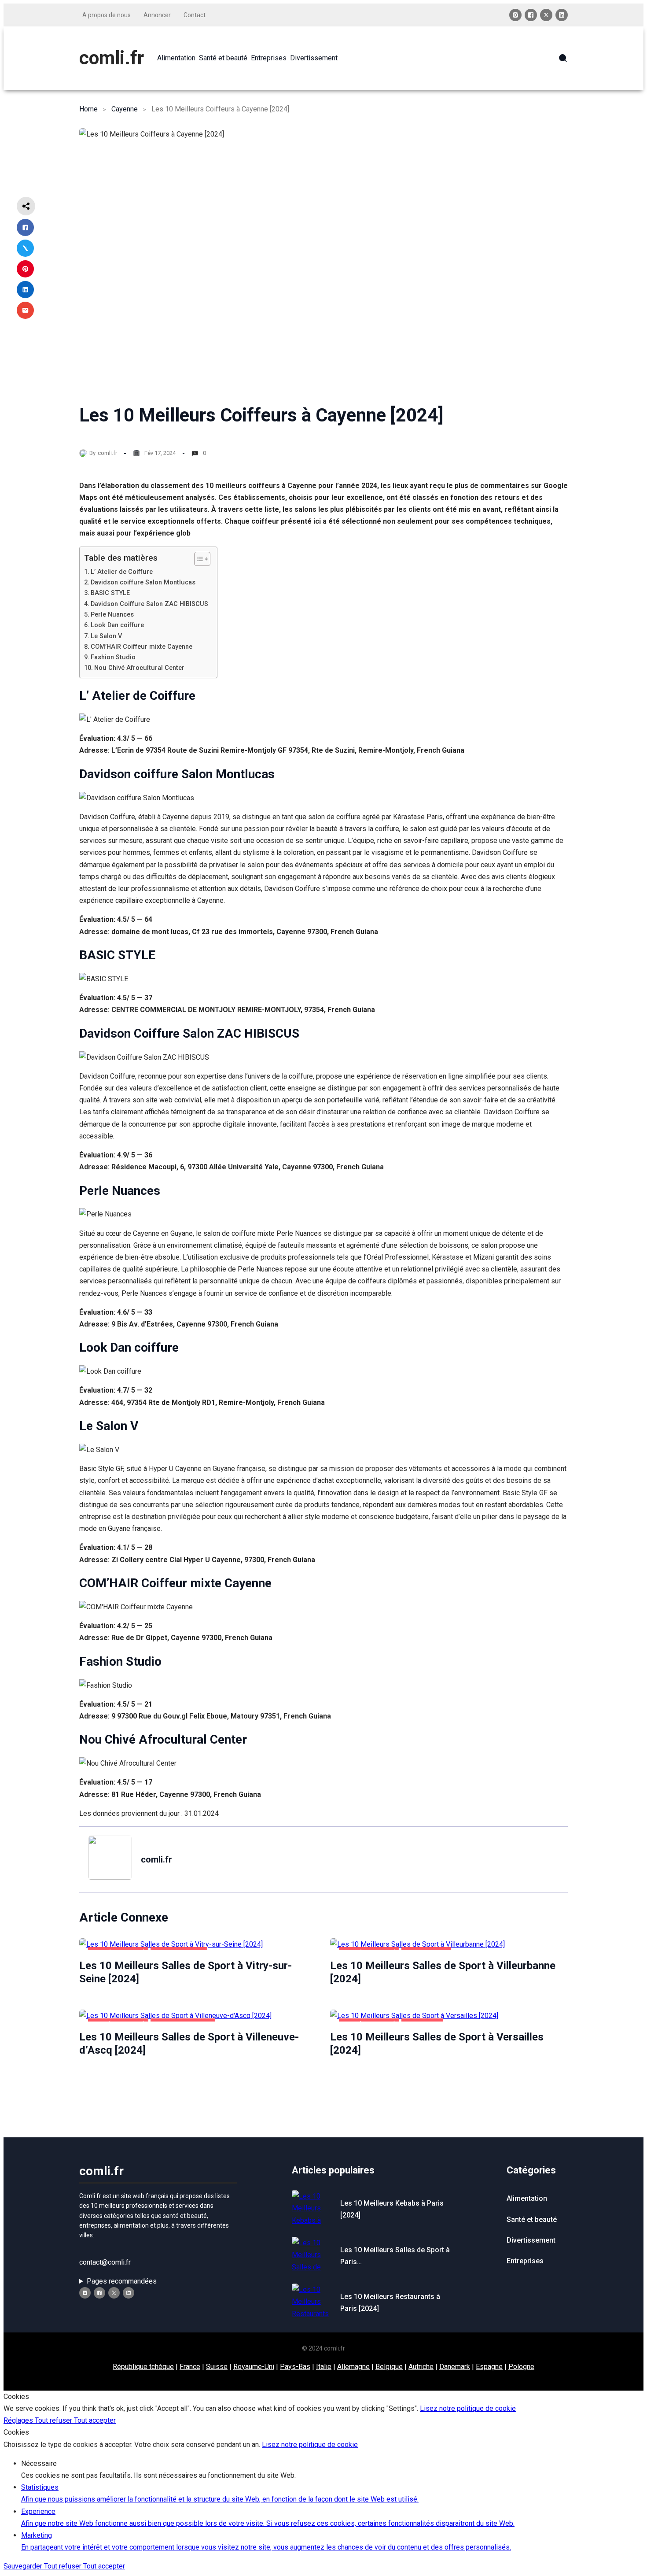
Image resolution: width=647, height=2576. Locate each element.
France (190, 2367)
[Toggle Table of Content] (198, 559)
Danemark (455, 2367)
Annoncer (157, 15)
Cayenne (125, 109)
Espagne (489, 2367)
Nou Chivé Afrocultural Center (139, 668)
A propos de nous (107, 15)
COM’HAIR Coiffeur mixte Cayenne (142, 647)
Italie (324, 2367)
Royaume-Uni (254, 2367)
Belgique (389, 2367)
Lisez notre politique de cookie (468, 2408)
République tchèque (143, 2367)
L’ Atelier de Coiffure (122, 572)
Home (88, 109)
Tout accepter (95, 2420)
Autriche (421, 2367)
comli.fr (112, 58)
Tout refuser (54, 2420)
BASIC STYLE (110, 593)
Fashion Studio (113, 657)
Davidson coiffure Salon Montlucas (143, 582)
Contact (195, 15)
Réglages (19, 2420)
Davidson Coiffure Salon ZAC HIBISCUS (149, 604)
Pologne (521, 2367)
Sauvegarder (24, 2566)
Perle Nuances (112, 615)
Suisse (217, 2367)
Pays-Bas (295, 2367)
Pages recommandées (122, 2281)
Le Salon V (106, 636)
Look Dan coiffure (117, 625)
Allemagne (353, 2367)
